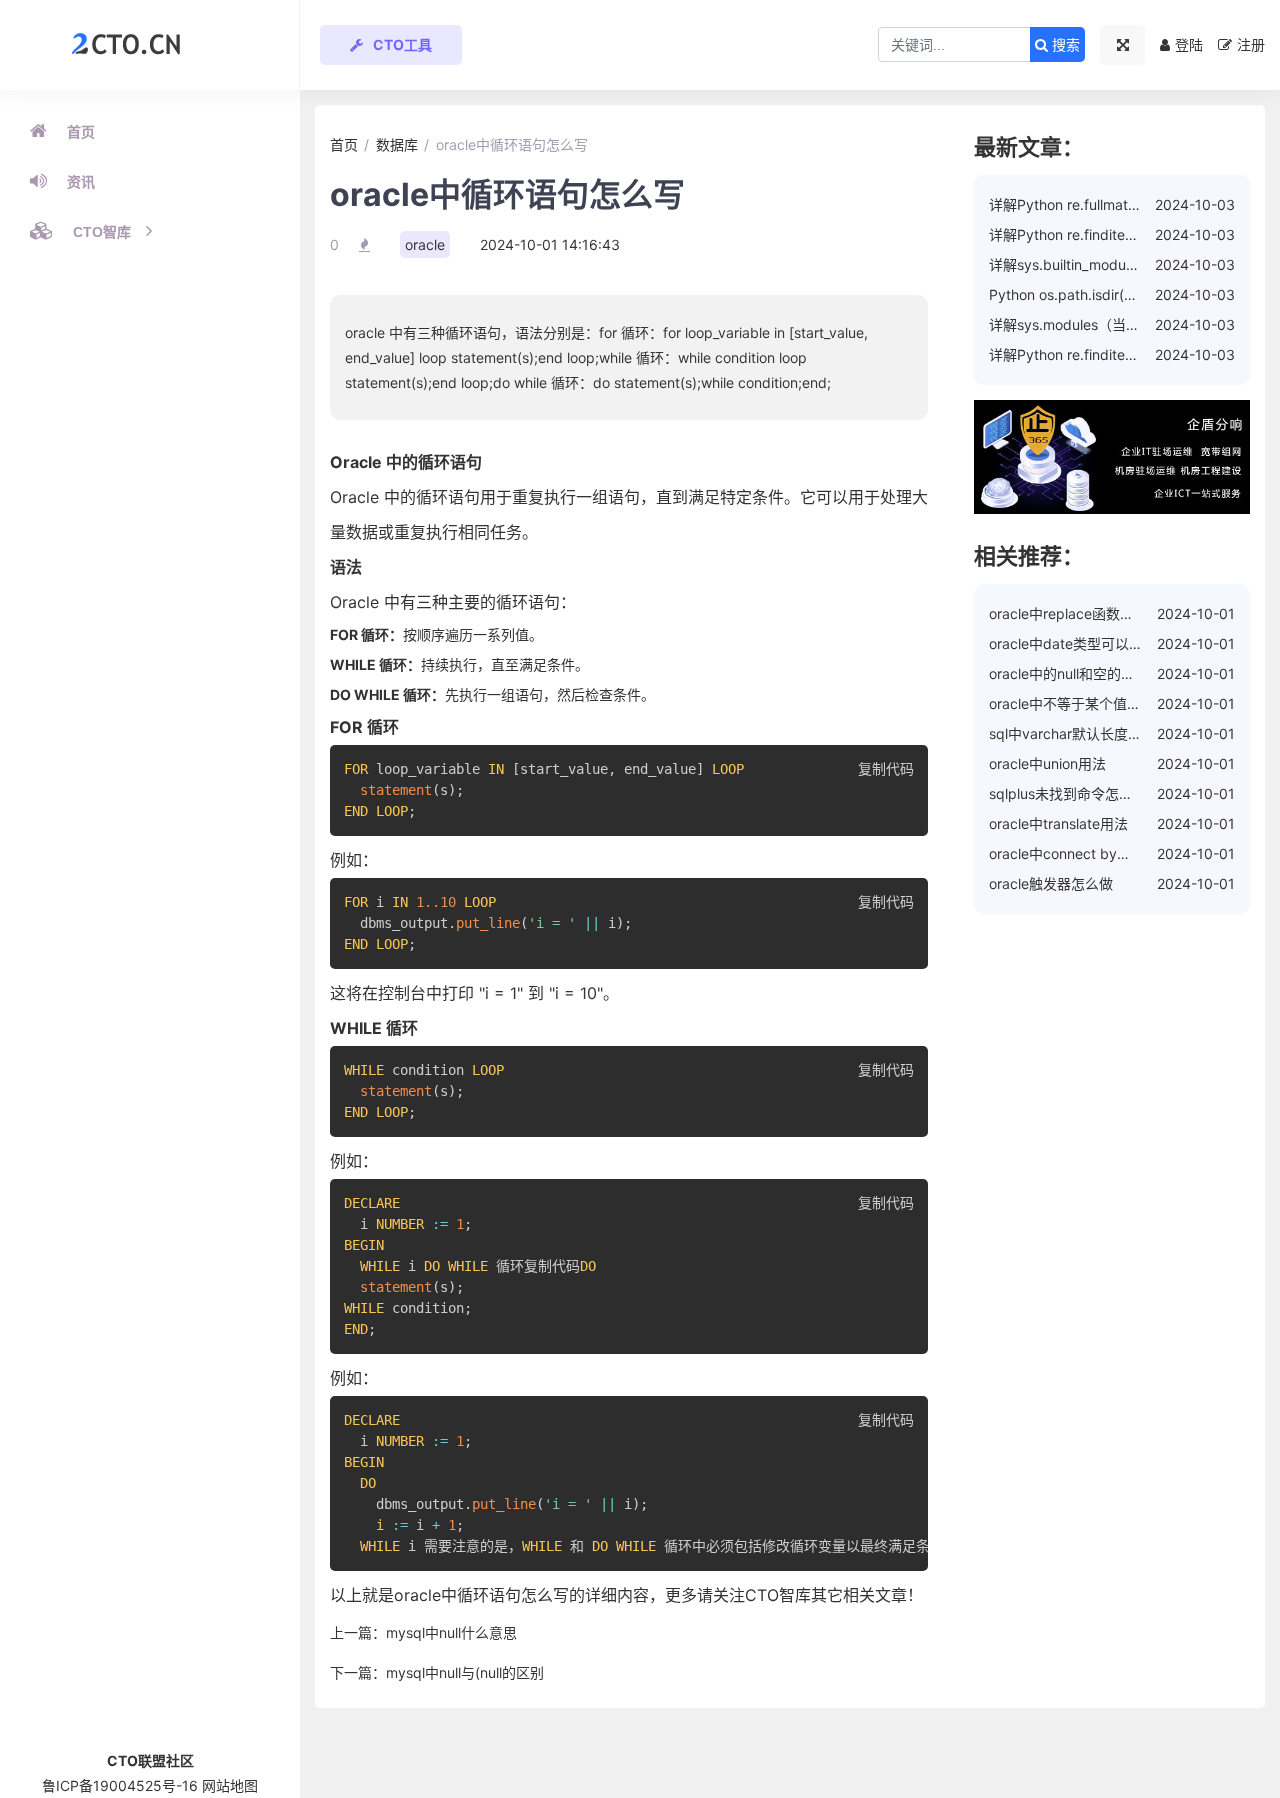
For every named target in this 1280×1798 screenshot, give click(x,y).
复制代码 (886, 769)
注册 (1251, 44)
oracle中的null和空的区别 (1069, 673)
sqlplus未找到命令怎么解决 (1075, 793)
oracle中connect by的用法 (1074, 853)
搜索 (1064, 45)
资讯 (81, 182)
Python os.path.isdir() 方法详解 (1089, 294)
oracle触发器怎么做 (1051, 883)
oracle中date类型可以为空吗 (1080, 643)
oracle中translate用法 (1058, 823)
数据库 (397, 144)
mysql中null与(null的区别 (465, 1672)
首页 (81, 132)
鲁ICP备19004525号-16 (120, 1785)
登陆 (1189, 44)
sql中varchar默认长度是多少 (1079, 733)
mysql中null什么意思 (451, 1632)
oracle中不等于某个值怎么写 (1079, 703)
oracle (425, 244)
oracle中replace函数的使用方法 (1089, 613)
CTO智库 (102, 232)
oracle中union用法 (1047, 763)
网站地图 (230, 1785)
